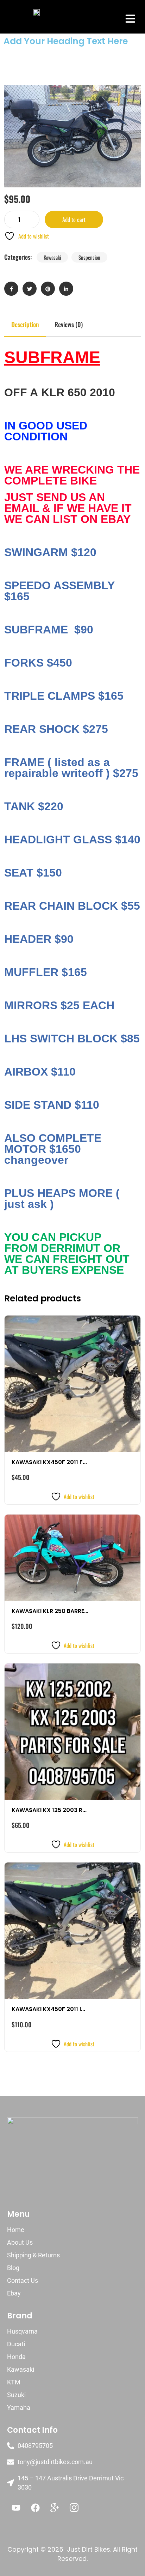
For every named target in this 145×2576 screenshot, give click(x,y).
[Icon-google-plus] (55, 2508)
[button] (130, 19)
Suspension (89, 257)
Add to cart (74, 219)
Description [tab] (25, 324)
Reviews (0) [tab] (69, 324)
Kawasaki (52, 257)
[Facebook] (35, 2508)
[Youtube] (16, 2508)
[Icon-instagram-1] (74, 2508)
